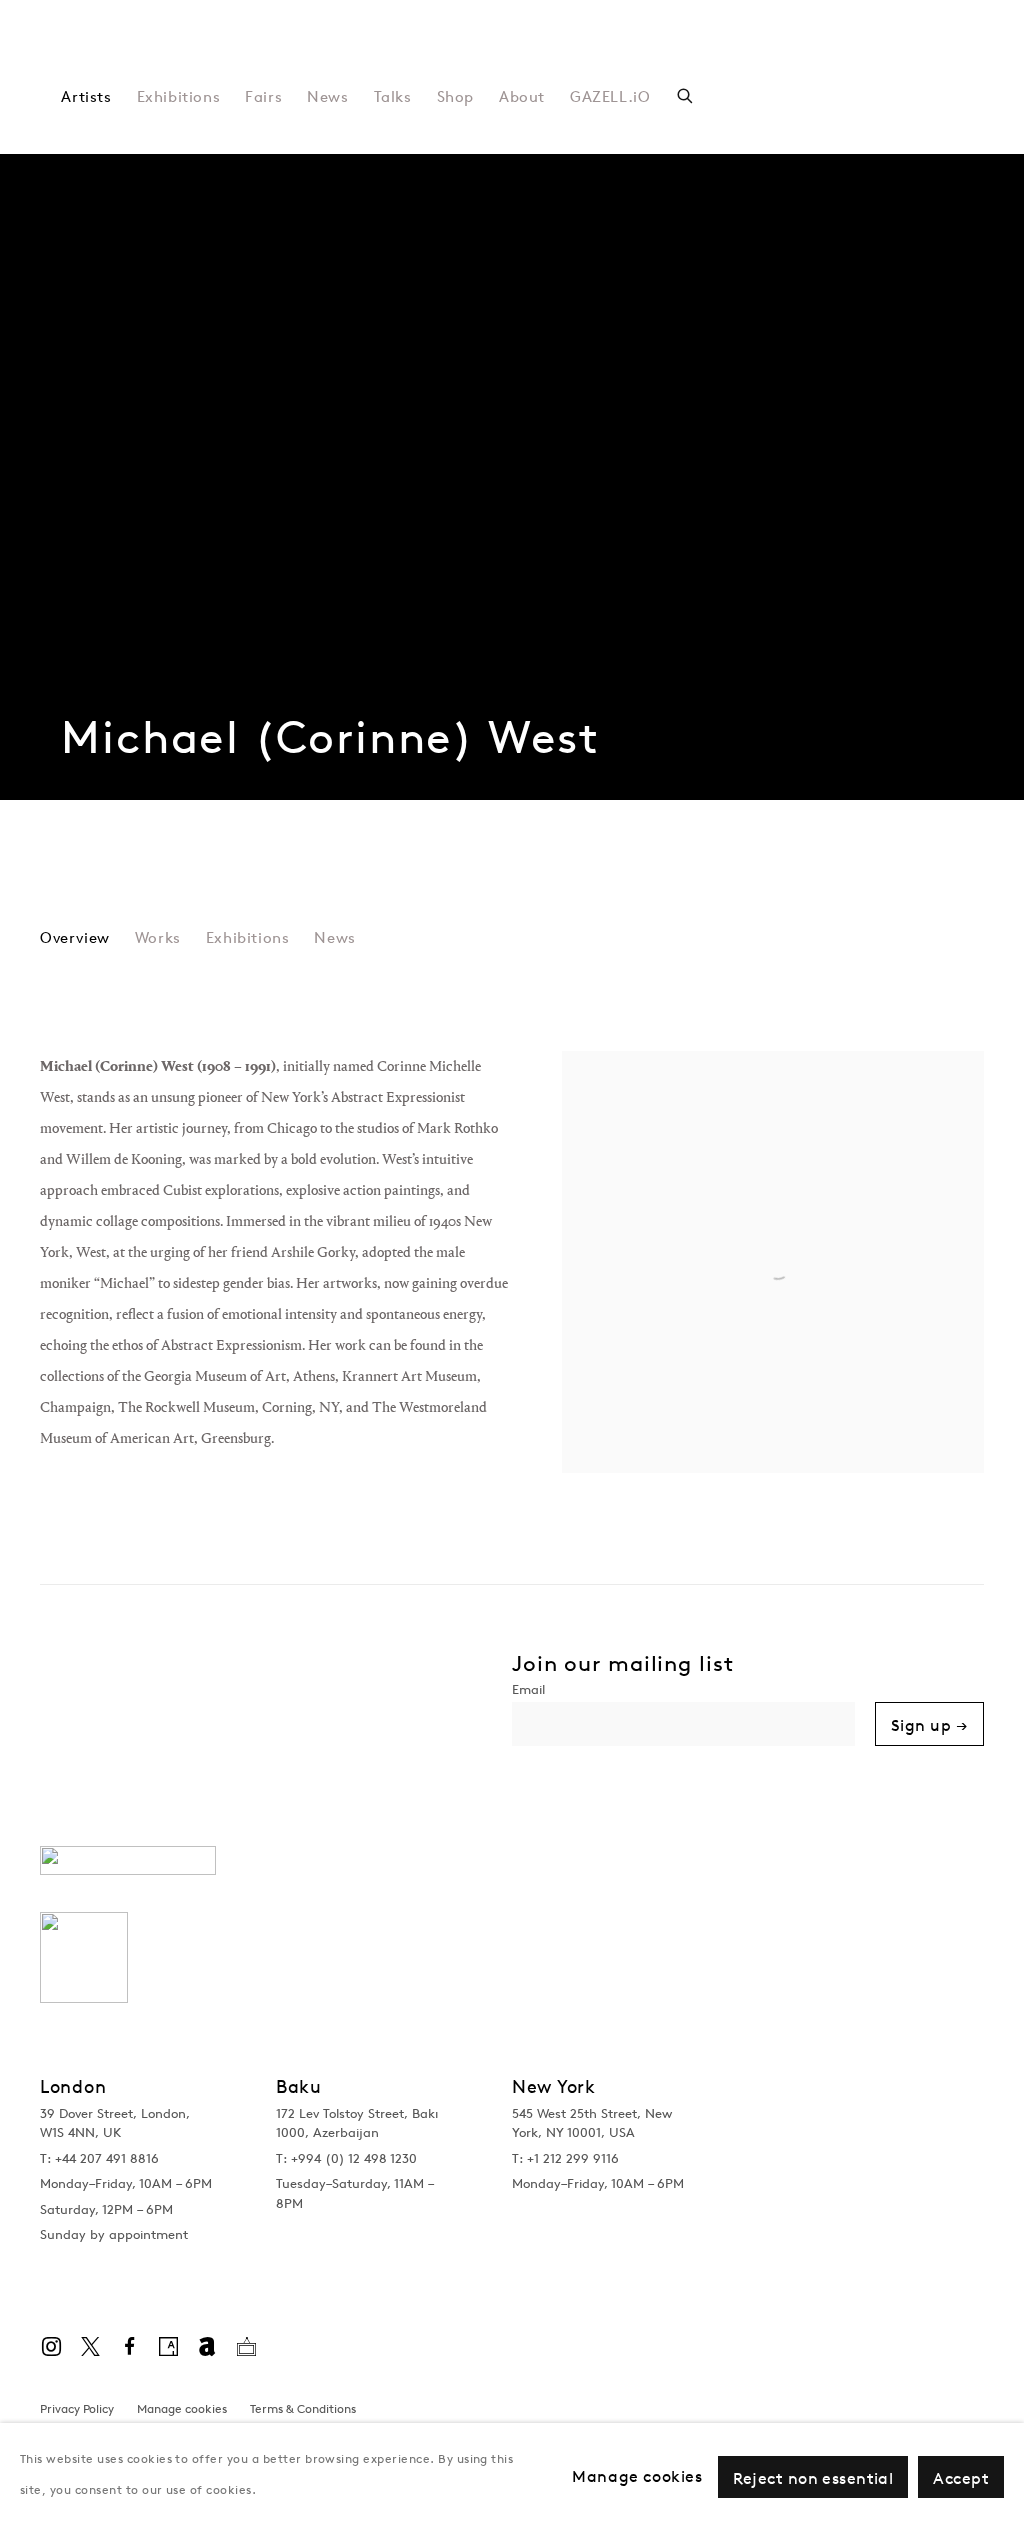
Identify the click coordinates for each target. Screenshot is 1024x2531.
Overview (75, 938)
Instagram (51, 2347)
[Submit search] (686, 93)
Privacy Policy (77, 2408)
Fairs (263, 96)
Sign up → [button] (929, 1725)
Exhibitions (179, 96)
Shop (455, 96)
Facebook (129, 2347)
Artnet (207, 2347)
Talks (393, 96)
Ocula (246, 2347)
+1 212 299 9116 (573, 2158)
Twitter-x (90, 2347)
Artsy (168, 2347)
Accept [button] (961, 2478)
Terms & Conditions (303, 2408)
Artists (86, 96)
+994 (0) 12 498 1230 (354, 2158)
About (522, 96)
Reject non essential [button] (813, 2478)
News (327, 96)
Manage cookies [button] (182, 2408)
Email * (683, 1692)
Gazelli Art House (311, 60)
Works (158, 938)
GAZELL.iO (610, 96)
